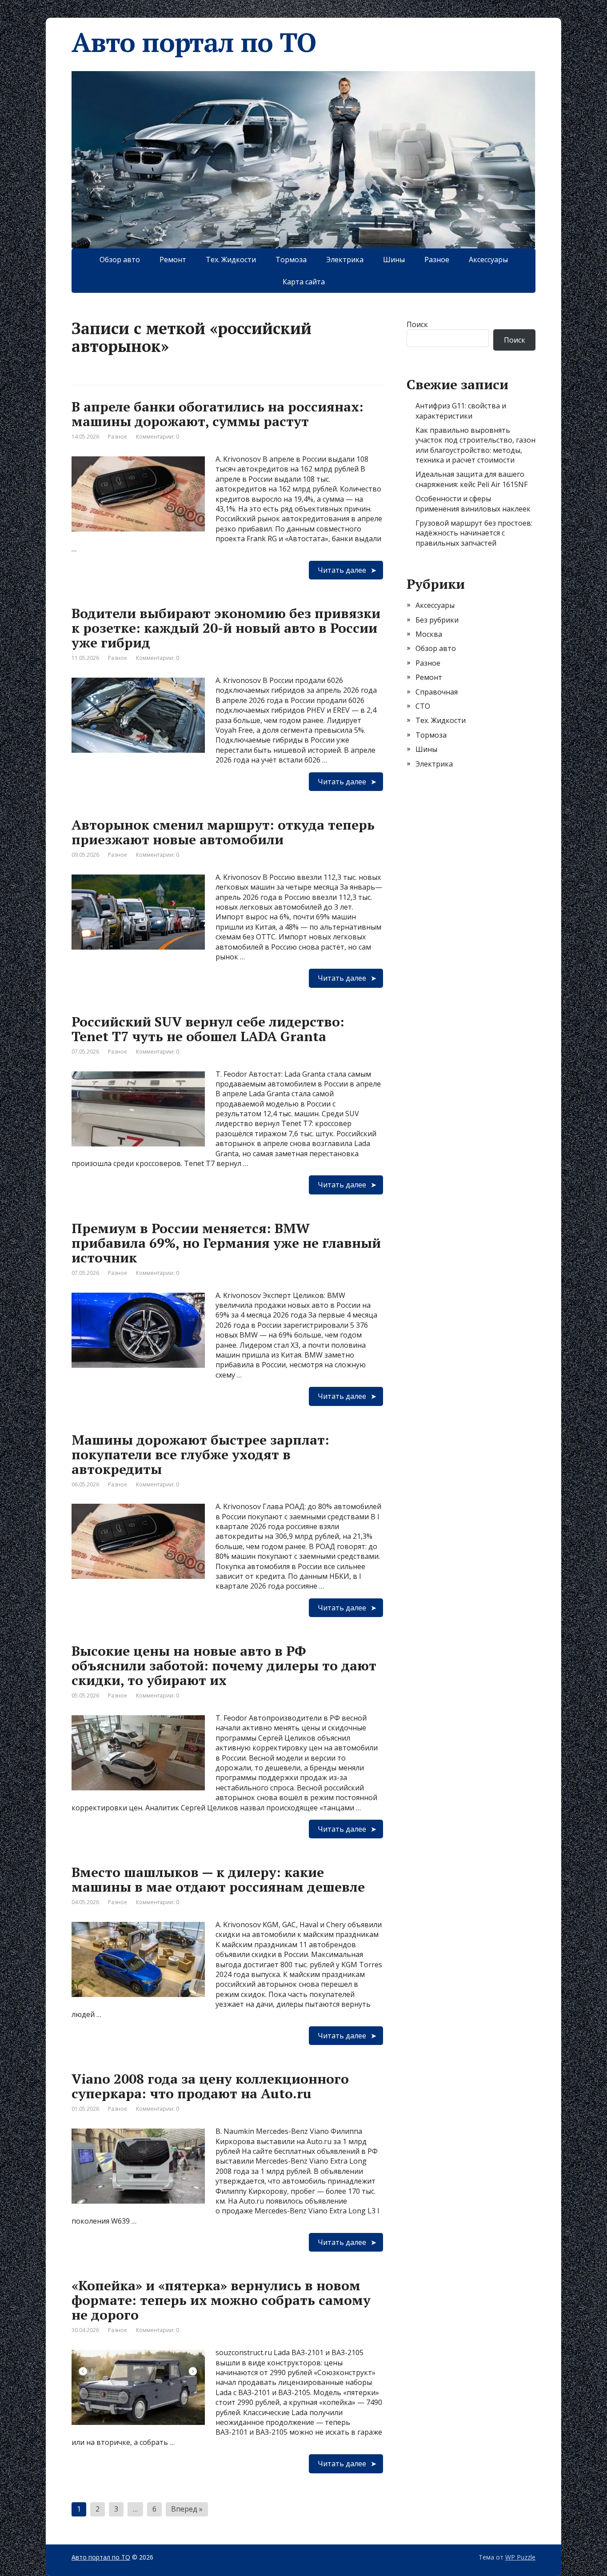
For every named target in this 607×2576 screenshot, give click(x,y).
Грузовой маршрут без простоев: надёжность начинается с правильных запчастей (474, 533)
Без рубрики (437, 620)
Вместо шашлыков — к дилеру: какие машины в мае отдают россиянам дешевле (218, 1879)
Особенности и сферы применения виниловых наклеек (473, 503)
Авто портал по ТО (194, 42)
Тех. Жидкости (231, 260)
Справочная (437, 692)
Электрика (345, 260)
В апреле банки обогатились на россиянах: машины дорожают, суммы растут (218, 414)
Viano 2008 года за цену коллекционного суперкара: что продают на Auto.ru (210, 2086)
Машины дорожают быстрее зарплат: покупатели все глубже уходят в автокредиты (200, 1454)
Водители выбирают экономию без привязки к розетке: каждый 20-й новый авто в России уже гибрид (226, 628)
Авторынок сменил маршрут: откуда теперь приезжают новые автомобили (223, 832)
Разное (437, 260)
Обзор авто (120, 260)
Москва (429, 634)
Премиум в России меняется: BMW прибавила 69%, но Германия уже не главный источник (226, 1243)
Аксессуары (488, 260)
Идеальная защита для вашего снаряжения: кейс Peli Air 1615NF (471, 479)
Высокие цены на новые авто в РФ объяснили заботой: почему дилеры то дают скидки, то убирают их (224, 1665)
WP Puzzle (520, 2557)
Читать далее (342, 570)
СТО (423, 706)
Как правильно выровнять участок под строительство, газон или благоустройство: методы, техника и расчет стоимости (475, 445)
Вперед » (187, 2509)
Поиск (417, 324)
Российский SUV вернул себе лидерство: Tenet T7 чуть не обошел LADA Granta (208, 1029)
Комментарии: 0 (158, 437)
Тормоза (291, 260)
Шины (394, 260)
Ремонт (173, 260)
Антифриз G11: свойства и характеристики (461, 411)
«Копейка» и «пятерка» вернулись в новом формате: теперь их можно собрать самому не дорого (221, 2300)
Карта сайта (304, 282)
